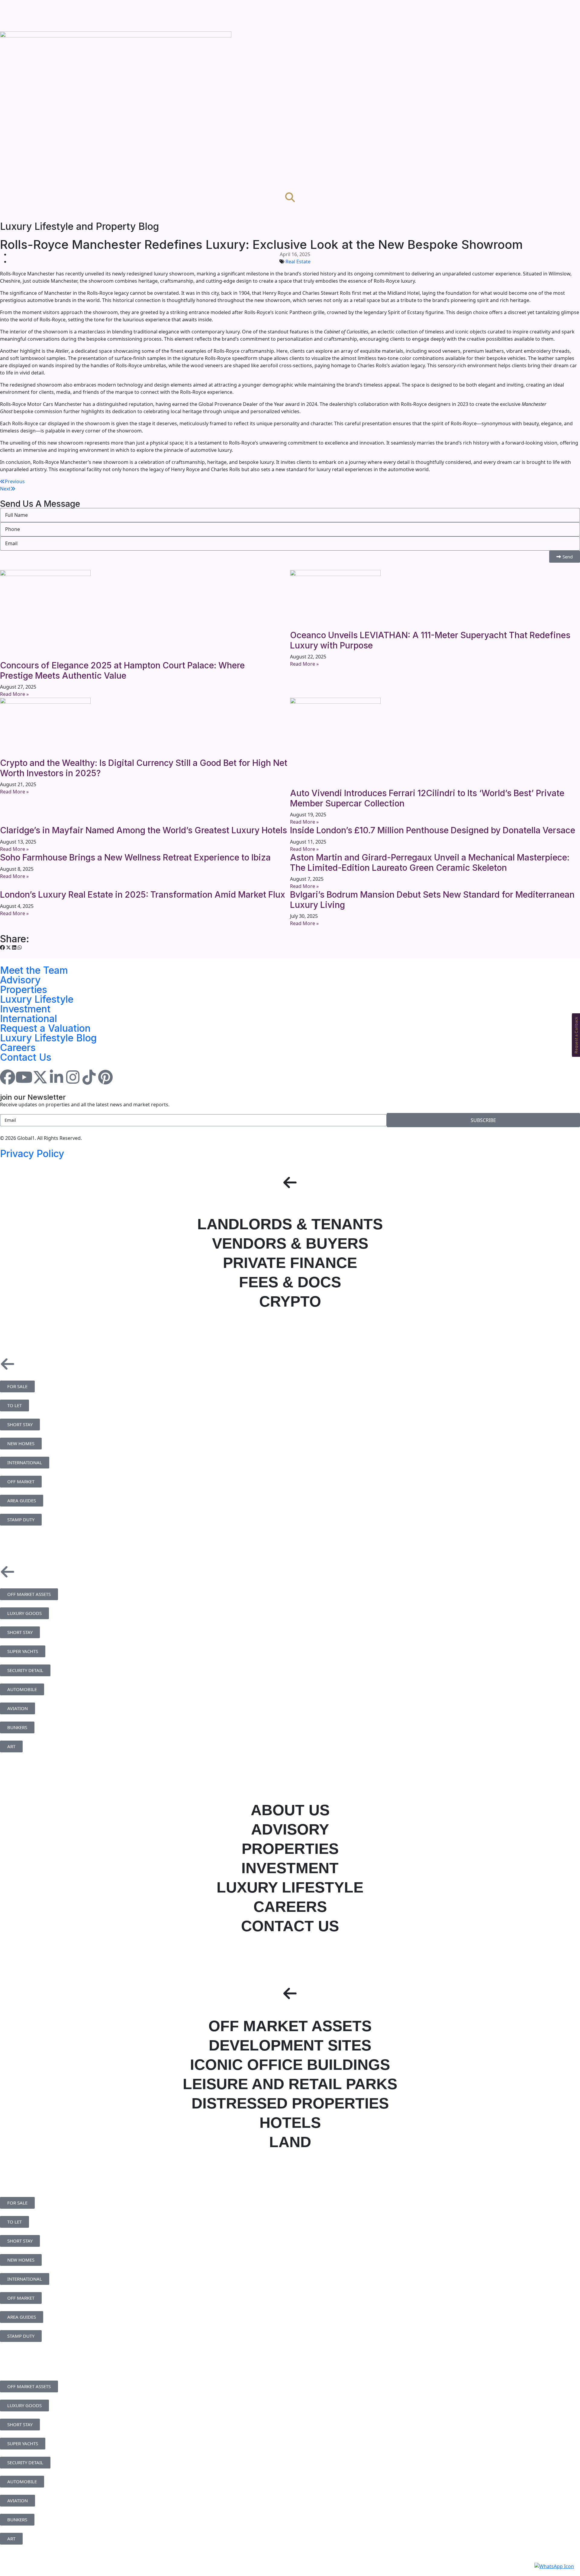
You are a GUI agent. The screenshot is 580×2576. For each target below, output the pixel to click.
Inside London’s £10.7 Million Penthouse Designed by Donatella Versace (433, 830)
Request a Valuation (45, 1028)
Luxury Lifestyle (37, 999)
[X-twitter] (40, 1077)
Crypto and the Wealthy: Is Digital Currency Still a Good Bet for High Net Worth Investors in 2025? (144, 768)
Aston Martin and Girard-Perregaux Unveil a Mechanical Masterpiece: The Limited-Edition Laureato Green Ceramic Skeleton (430, 863)
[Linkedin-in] (56, 1077)
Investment (25, 1009)
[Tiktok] (89, 1077)
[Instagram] (73, 1077)
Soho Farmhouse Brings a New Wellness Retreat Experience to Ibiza (135, 857)
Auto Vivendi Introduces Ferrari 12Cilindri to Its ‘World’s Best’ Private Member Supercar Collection (427, 798)
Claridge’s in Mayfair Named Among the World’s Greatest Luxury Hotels (143, 830)
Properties (24, 990)
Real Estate (298, 262)
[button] (2, 947)
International (29, 1019)
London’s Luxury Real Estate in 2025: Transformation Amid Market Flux (143, 895)
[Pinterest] (105, 1077)
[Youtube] (24, 1077)
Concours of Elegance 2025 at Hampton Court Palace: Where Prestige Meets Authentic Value (122, 671)
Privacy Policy (32, 1154)
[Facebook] (8, 1077)
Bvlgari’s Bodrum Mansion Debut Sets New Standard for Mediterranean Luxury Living (432, 900)
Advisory (20, 980)
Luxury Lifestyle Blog (48, 1038)
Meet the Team (34, 970)
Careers (18, 1048)
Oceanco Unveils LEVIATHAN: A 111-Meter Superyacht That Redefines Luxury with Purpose (430, 640)
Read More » (14, 694)
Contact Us (26, 1057)
